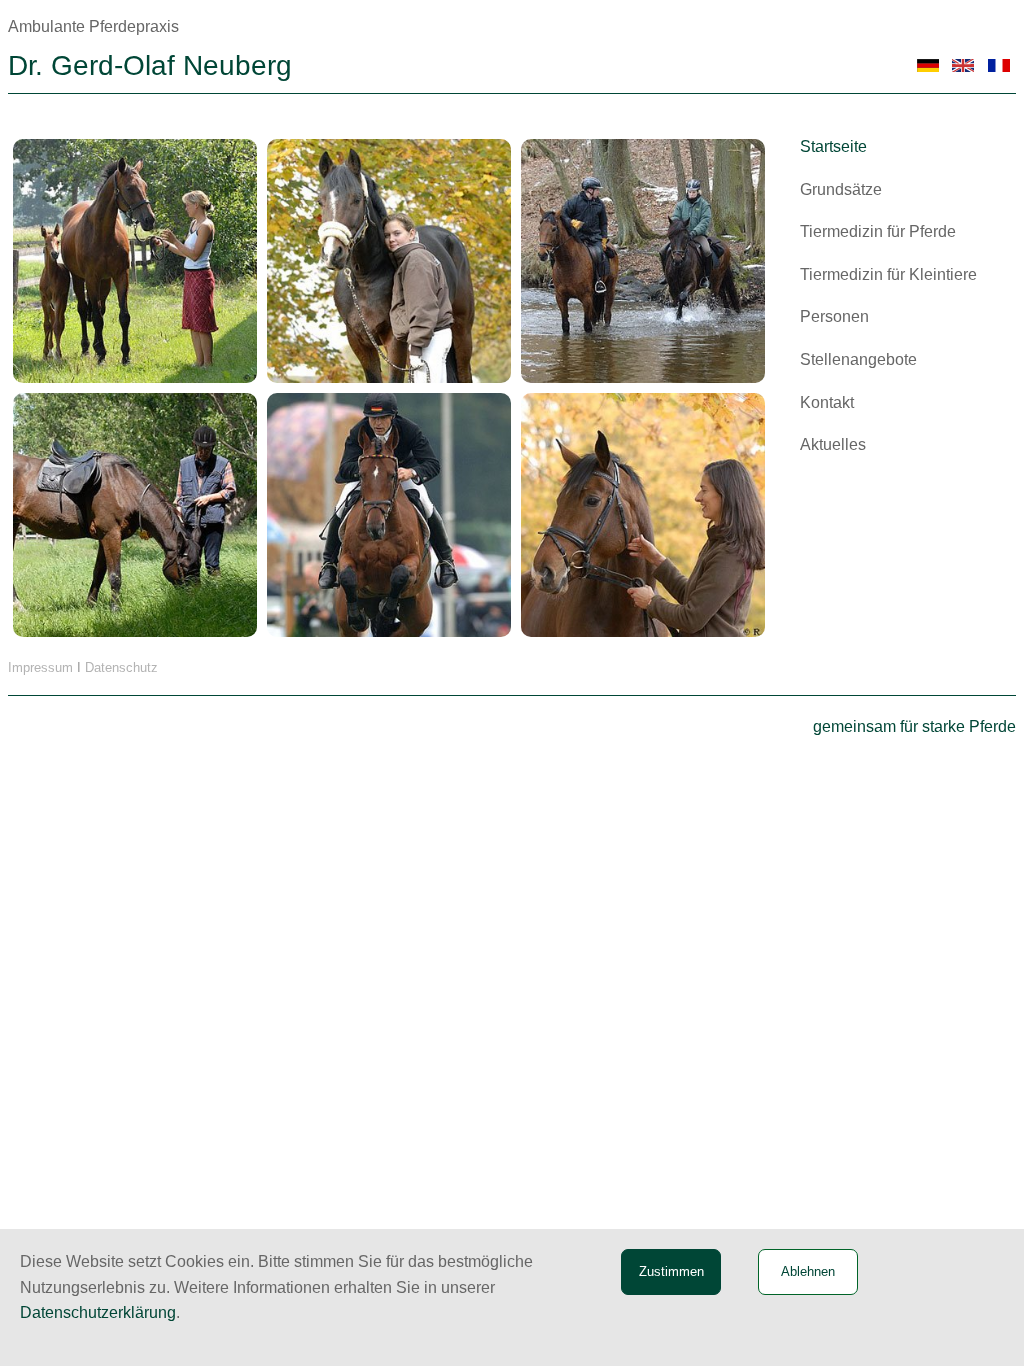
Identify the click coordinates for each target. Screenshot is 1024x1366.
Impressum (40, 667)
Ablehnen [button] (808, 1271)
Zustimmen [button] (671, 1271)
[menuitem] (902, 147)
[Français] (998, 65)
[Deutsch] (928, 65)
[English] (963, 65)
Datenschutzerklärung (98, 1312)
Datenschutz (121, 667)
